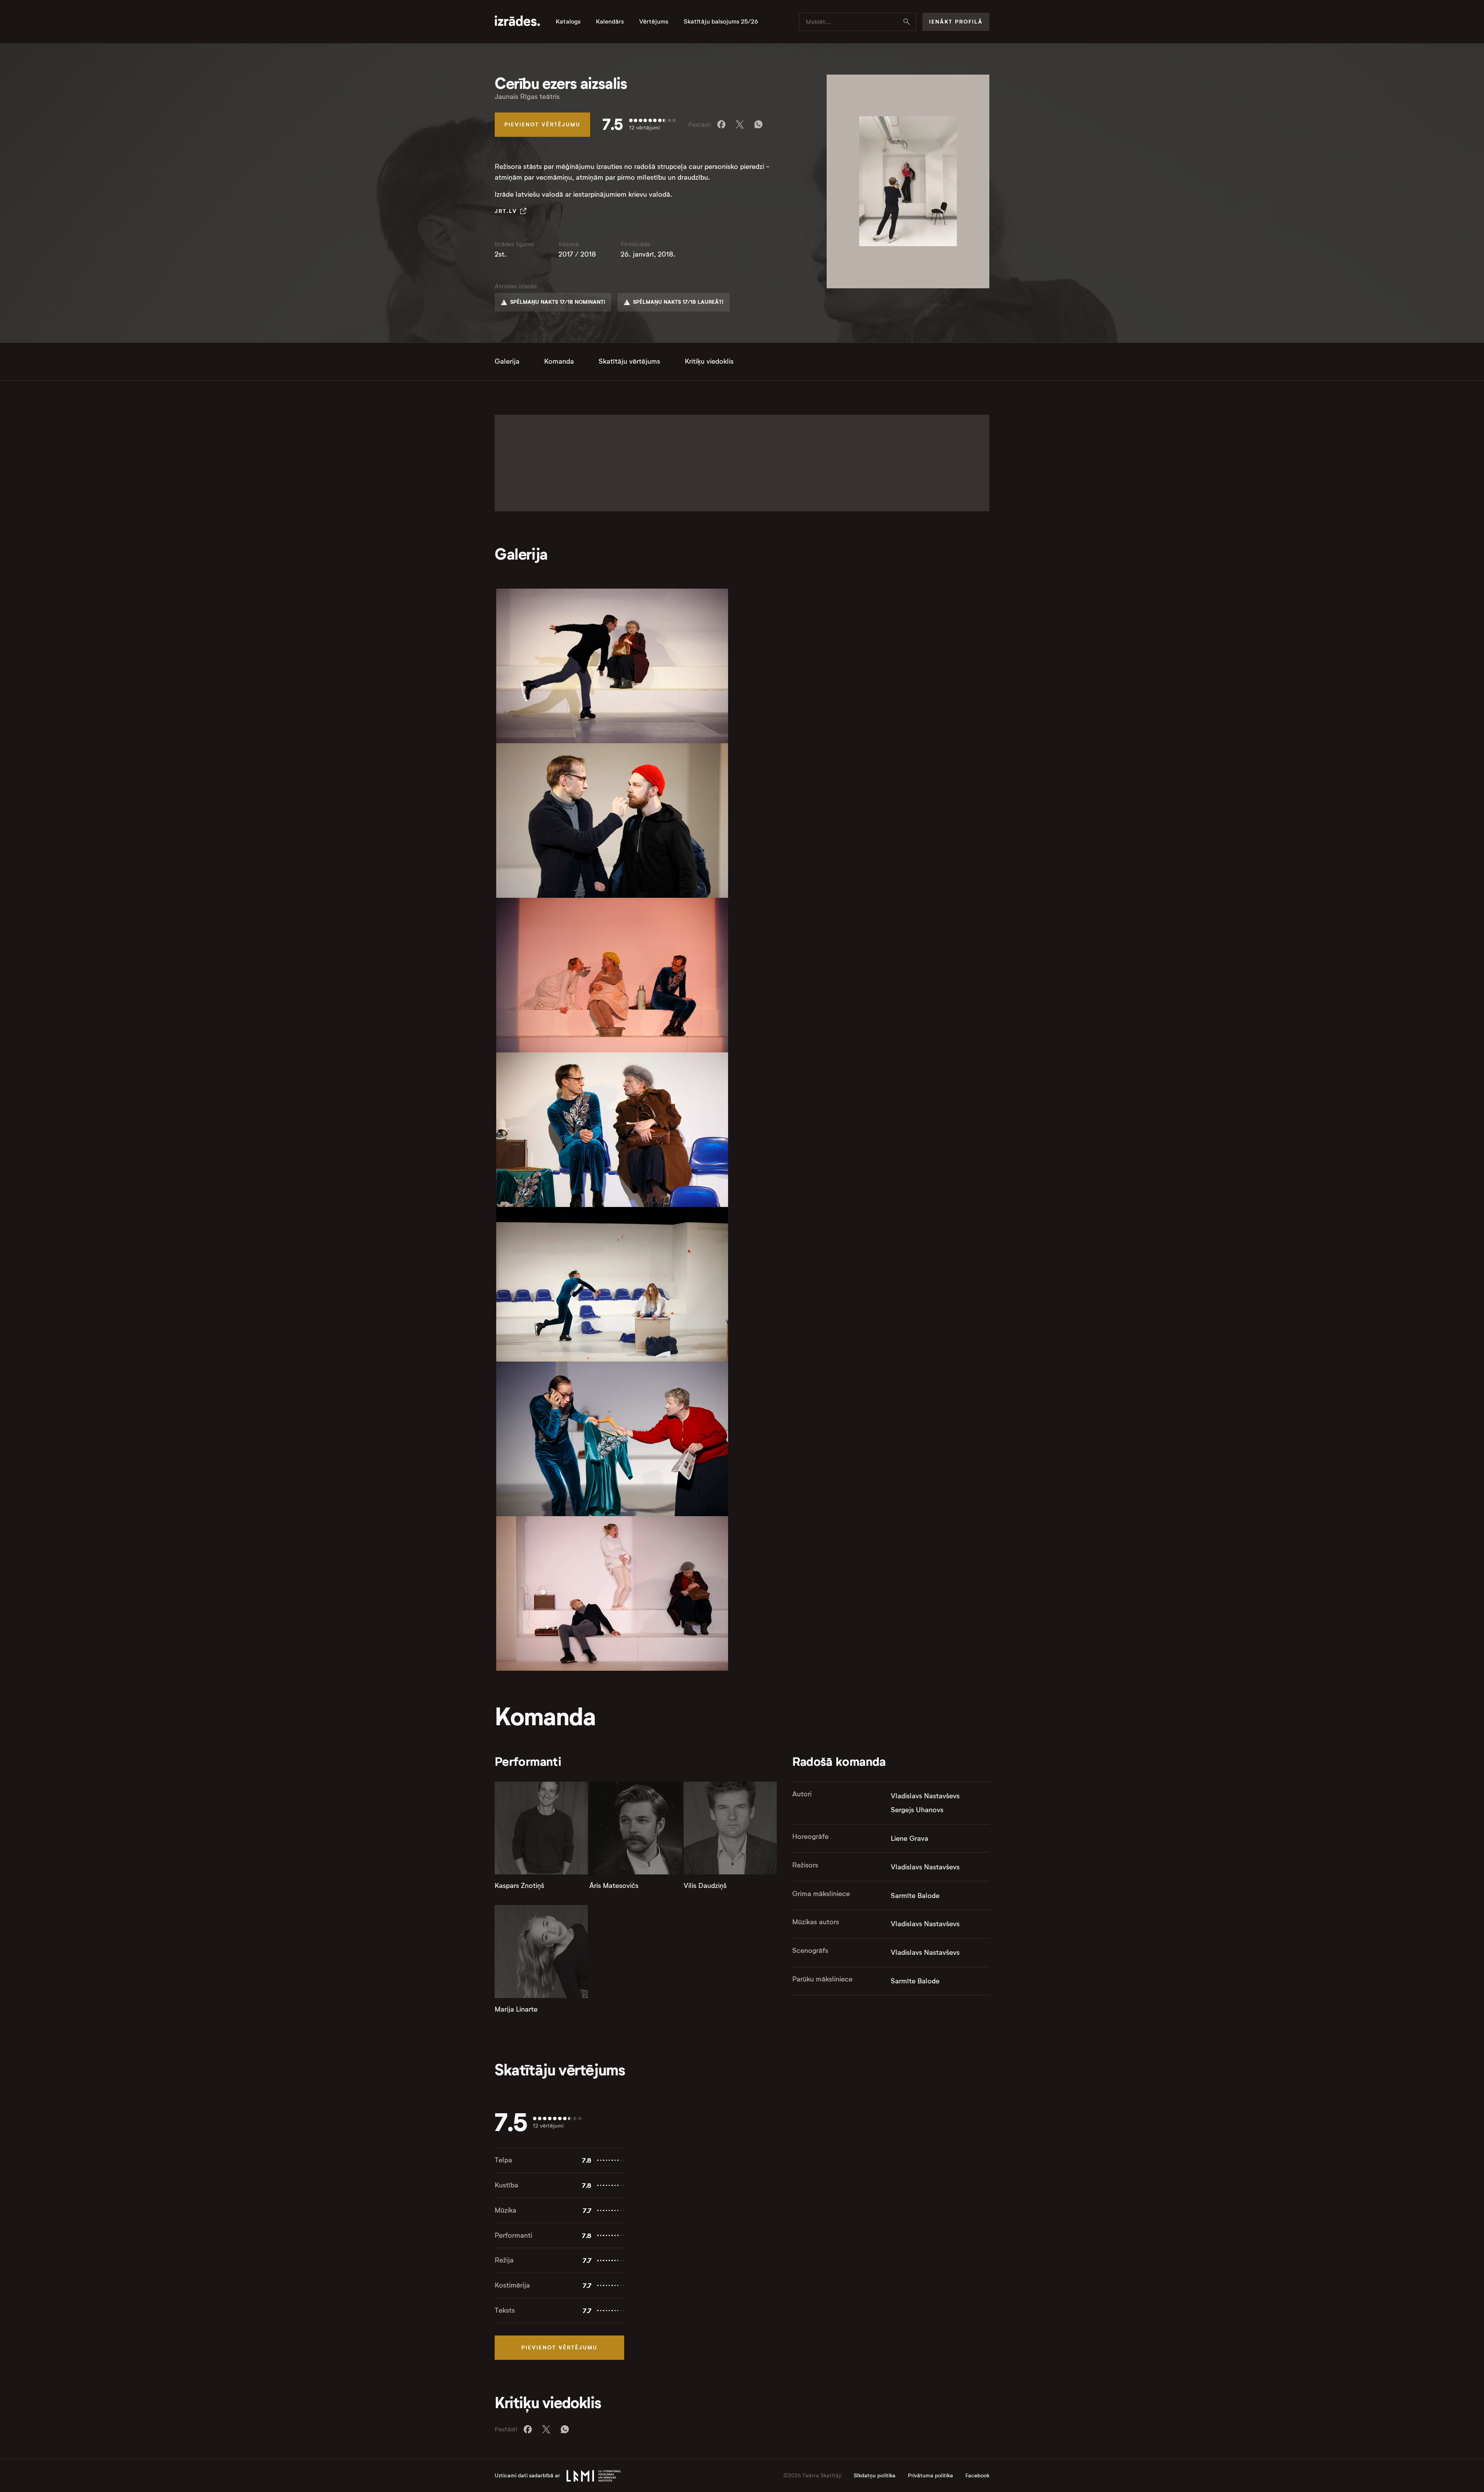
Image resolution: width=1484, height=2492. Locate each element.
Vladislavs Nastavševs (925, 1796)
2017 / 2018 (577, 254)
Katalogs (568, 22)
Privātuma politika (930, 2476)
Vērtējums (654, 22)
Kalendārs (610, 22)
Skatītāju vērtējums (629, 361)
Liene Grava (910, 1838)
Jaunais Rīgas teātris (527, 97)
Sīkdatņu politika (875, 2476)
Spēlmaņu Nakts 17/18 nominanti (558, 302)
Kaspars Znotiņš (519, 1886)
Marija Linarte (516, 2009)
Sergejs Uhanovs (917, 1810)
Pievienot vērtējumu (542, 124)
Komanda (559, 361)
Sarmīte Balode (915, 1896)
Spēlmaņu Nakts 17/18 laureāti (678, 302)
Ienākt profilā (956, 22)
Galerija (507, 361)
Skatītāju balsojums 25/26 (721, 22)
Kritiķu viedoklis (709, 361)
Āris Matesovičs (614, 1886)
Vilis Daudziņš (705, 1886)
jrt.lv (506, 211)
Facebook (977, 2476)
